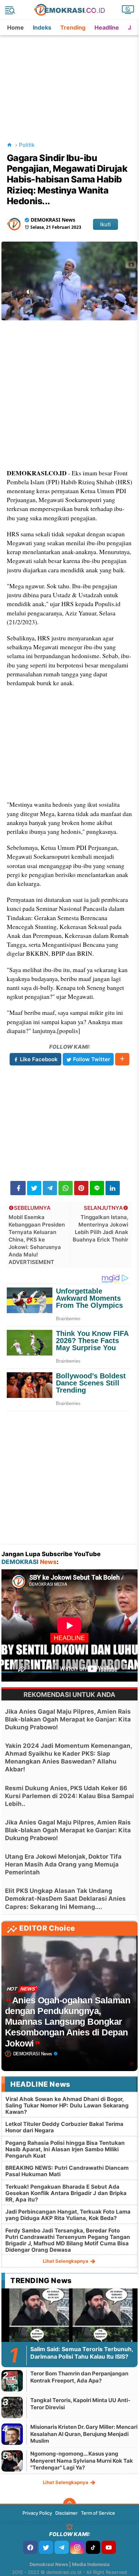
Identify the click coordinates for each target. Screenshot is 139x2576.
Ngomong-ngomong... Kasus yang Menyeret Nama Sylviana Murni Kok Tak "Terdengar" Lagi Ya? (82, 2461)
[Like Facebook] (30, 2547)
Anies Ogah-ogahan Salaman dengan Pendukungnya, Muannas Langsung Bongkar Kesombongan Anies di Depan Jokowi (68, 2022)
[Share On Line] (97, 1188)
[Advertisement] (70, 80)
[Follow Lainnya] (122, 1059)
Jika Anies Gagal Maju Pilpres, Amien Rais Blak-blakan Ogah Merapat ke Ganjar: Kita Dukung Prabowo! (68, 1719)
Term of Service (98, 2513)
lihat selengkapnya (66, 2261)
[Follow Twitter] (46, 2547)
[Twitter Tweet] (34, 1188)
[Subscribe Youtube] (109, 2547)
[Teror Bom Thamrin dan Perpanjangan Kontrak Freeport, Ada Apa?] (12, 2381)
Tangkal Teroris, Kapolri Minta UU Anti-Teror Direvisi (80, 2404)
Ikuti (105, 224)
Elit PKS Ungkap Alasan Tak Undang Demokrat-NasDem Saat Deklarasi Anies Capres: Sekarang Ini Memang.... (65, 1899)
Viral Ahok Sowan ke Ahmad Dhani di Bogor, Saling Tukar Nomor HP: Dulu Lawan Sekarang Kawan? (67, 2105)
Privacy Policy (37, 2513)
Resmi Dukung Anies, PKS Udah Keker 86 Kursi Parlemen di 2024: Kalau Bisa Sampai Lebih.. (69, 1796)
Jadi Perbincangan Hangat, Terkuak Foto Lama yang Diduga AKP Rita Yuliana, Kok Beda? (68, 2215)
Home (16, 27)
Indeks (42, 27)
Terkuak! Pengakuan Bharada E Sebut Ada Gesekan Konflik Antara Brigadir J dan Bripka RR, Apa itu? (66, 2193)
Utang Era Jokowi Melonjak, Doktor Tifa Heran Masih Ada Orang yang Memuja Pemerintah (63, 1864)
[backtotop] (69, 2504)
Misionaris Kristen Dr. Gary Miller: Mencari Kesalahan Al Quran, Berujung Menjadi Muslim (84, 2434)
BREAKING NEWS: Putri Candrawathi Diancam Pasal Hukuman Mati (67, 2171)
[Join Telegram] (62, 2547)
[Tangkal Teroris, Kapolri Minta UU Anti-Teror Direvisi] (12, 2407)
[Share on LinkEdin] (113, 1188)
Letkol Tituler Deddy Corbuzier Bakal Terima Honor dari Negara (64, 2127)
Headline (107, 27)
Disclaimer (66, 2513)
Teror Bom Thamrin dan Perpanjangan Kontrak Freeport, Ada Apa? (79, 2377)
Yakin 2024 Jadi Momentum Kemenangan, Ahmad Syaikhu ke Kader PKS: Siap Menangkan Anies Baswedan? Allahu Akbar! (68, 1757)
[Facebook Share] (18, 1188)
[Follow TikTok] (93, 2547)
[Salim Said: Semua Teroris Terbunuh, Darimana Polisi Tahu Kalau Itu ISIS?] (69, 2326)
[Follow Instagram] (77, 2547)
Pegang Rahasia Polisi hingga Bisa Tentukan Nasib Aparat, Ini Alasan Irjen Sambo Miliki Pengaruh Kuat (65, 2149)
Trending (73, 27)
